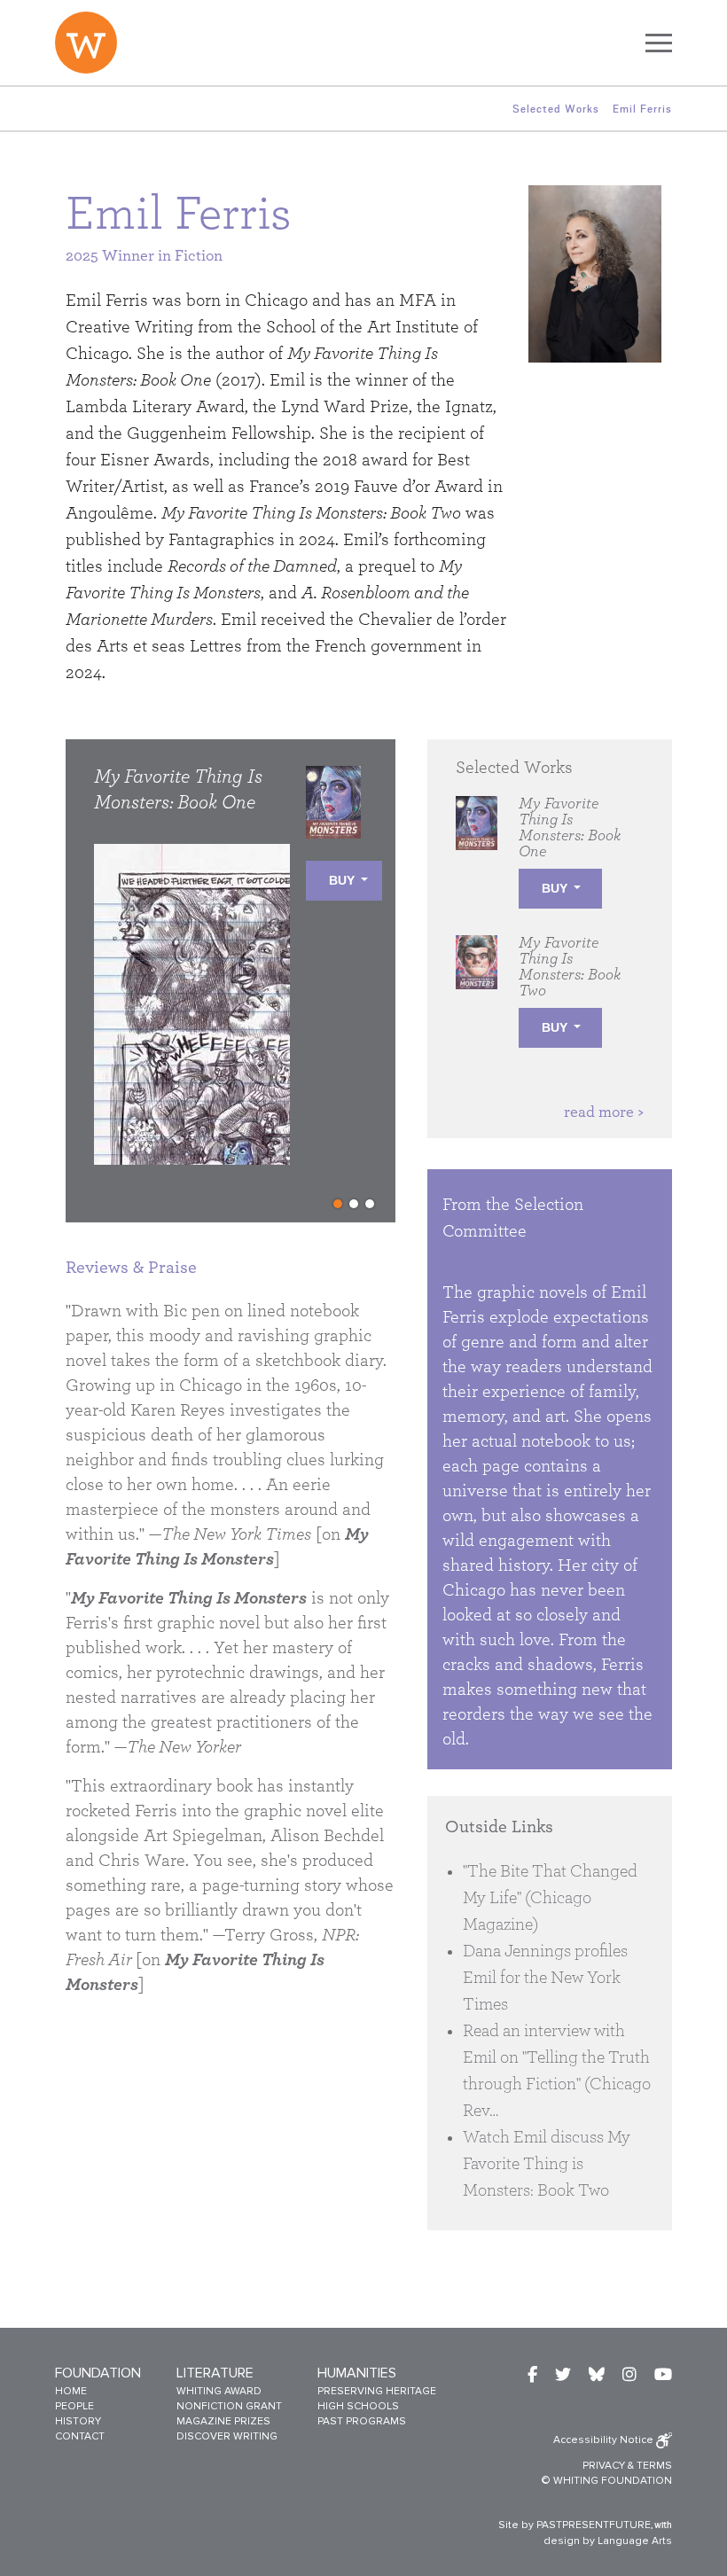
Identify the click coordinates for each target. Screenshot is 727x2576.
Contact (80, 2436)
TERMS (654, 2466)
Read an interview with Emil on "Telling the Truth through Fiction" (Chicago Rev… (557, 2071)
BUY (342, 880)
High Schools (358, 2406)
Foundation (98, 2373)
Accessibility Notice (605, 2440)
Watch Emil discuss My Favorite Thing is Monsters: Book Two (547, 2164)
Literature (215, 2373)
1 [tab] (338, 1204)
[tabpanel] (238, 987)
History (78, 2421)
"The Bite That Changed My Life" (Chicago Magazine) (550, 1898)
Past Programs (362, 2421)
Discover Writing (227, 2436)
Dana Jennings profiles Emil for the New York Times (545, 1978)
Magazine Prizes (223, 2421)
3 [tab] (370, 1204)
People (74, 2406)
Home (71, 2391)
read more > (604, 1112)
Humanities (357, 2373)
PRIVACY (604, 2466)
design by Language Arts (608, 2541)
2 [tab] (354, 1204)
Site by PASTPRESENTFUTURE (575, 2525)
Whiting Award (219, 2391)
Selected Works (556, 109)
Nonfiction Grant (229, 2406)
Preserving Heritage (377, 2391)
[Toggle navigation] (659, 43)
